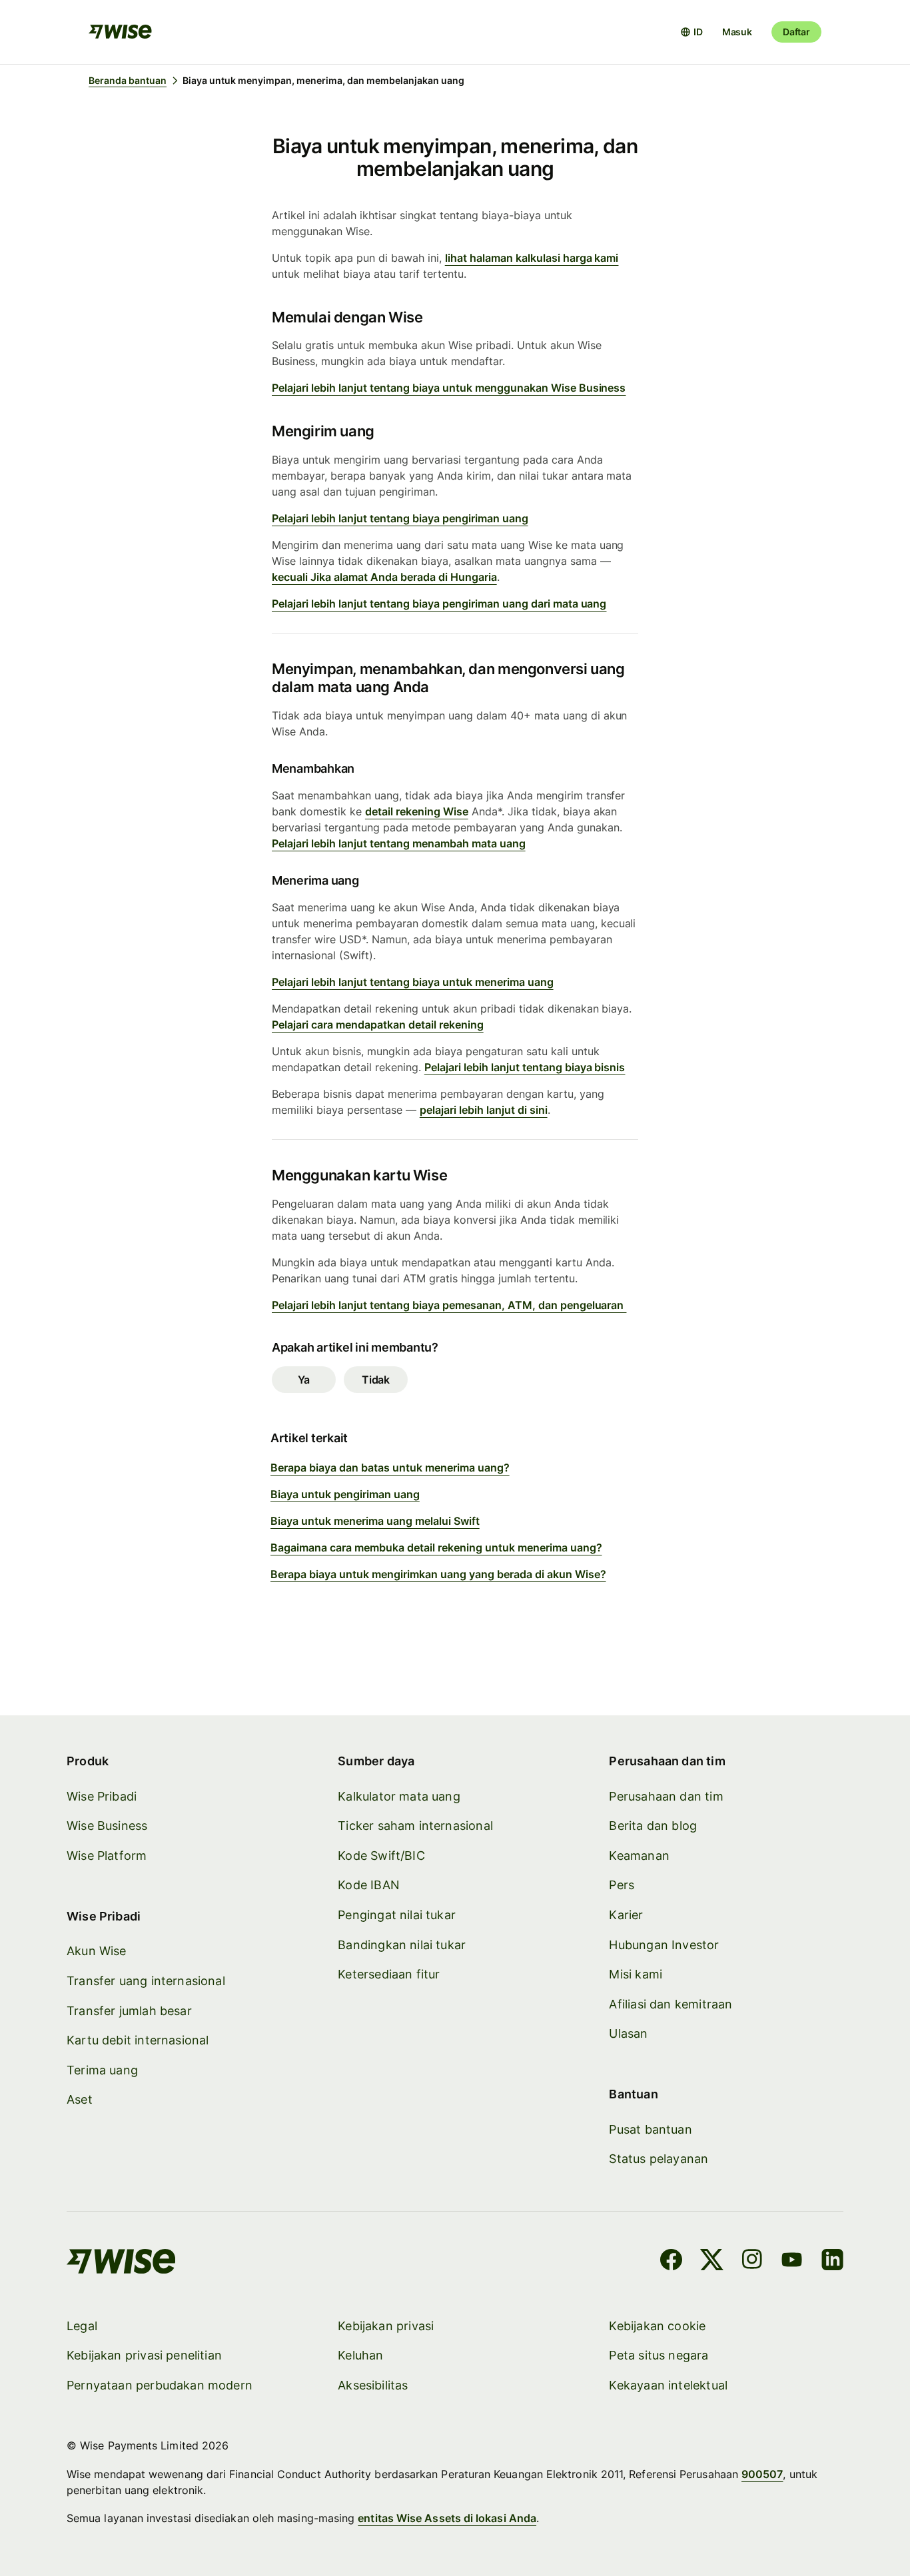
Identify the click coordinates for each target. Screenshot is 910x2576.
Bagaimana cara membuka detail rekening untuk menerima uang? (436, 1547)
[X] (712, 2262)
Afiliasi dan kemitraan (671, 2004)
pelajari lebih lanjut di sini (484, 1110)
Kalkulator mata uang (399, 1796)
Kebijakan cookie (657, 2326)
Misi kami (636, 1974)
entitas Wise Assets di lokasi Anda (447, 2518)
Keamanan (639, 1856)
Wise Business (107, 1826)
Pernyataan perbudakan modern (160, 2385)
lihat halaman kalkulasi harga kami (532, 258)
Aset (80, 2099)
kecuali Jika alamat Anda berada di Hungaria (384, 577)
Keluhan (360, 2355)
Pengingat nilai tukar (397, 1915)
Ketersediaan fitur (389, 1974)
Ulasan (628, 2033)
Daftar (796, 32)
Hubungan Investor (664, 1945)
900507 (762, 2474)
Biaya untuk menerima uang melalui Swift (375, 1521)
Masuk (737, 32)
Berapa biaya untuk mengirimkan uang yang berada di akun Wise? (438, 1574)
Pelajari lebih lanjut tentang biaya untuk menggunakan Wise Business (449, 388)
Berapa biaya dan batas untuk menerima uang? (390, 1468)
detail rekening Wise (417, 811)
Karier (626, 1915)
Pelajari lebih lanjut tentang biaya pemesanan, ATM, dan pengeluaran (449, 1305)
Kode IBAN (369, 1885)
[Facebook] (671, 2262)
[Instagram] (752, 2262)
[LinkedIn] (832, 2262)
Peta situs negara (659, 2355)
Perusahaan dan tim (666, 1796)
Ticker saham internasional (415, 1826)
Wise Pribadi (102, 1796)
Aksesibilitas (373, 2385)
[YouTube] (792, 2262)
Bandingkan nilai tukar (402, 1945)
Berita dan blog (653, 1826)
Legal (82, 2326)
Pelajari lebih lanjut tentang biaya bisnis (525, 1067)
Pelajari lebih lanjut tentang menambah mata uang (399, 843)
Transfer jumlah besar (129, 2011)
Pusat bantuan (650, 2129)
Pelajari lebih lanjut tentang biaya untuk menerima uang (413, 982)
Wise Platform (107, 1856)
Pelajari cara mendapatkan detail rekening (378, 1025)
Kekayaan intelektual (668, 2385)
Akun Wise (97, 1951)
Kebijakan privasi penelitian (144, 2355)
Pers (622, 1885)
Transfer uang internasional (146, 1981)
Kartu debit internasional (138, 2040)
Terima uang (102, 2070)
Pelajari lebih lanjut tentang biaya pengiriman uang (400, 518)
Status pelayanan (659, 2159)
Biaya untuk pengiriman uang (345, 1494)
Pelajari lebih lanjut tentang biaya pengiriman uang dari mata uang (439, 604)
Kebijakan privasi (386, 2326)
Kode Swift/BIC (381, 1856)
